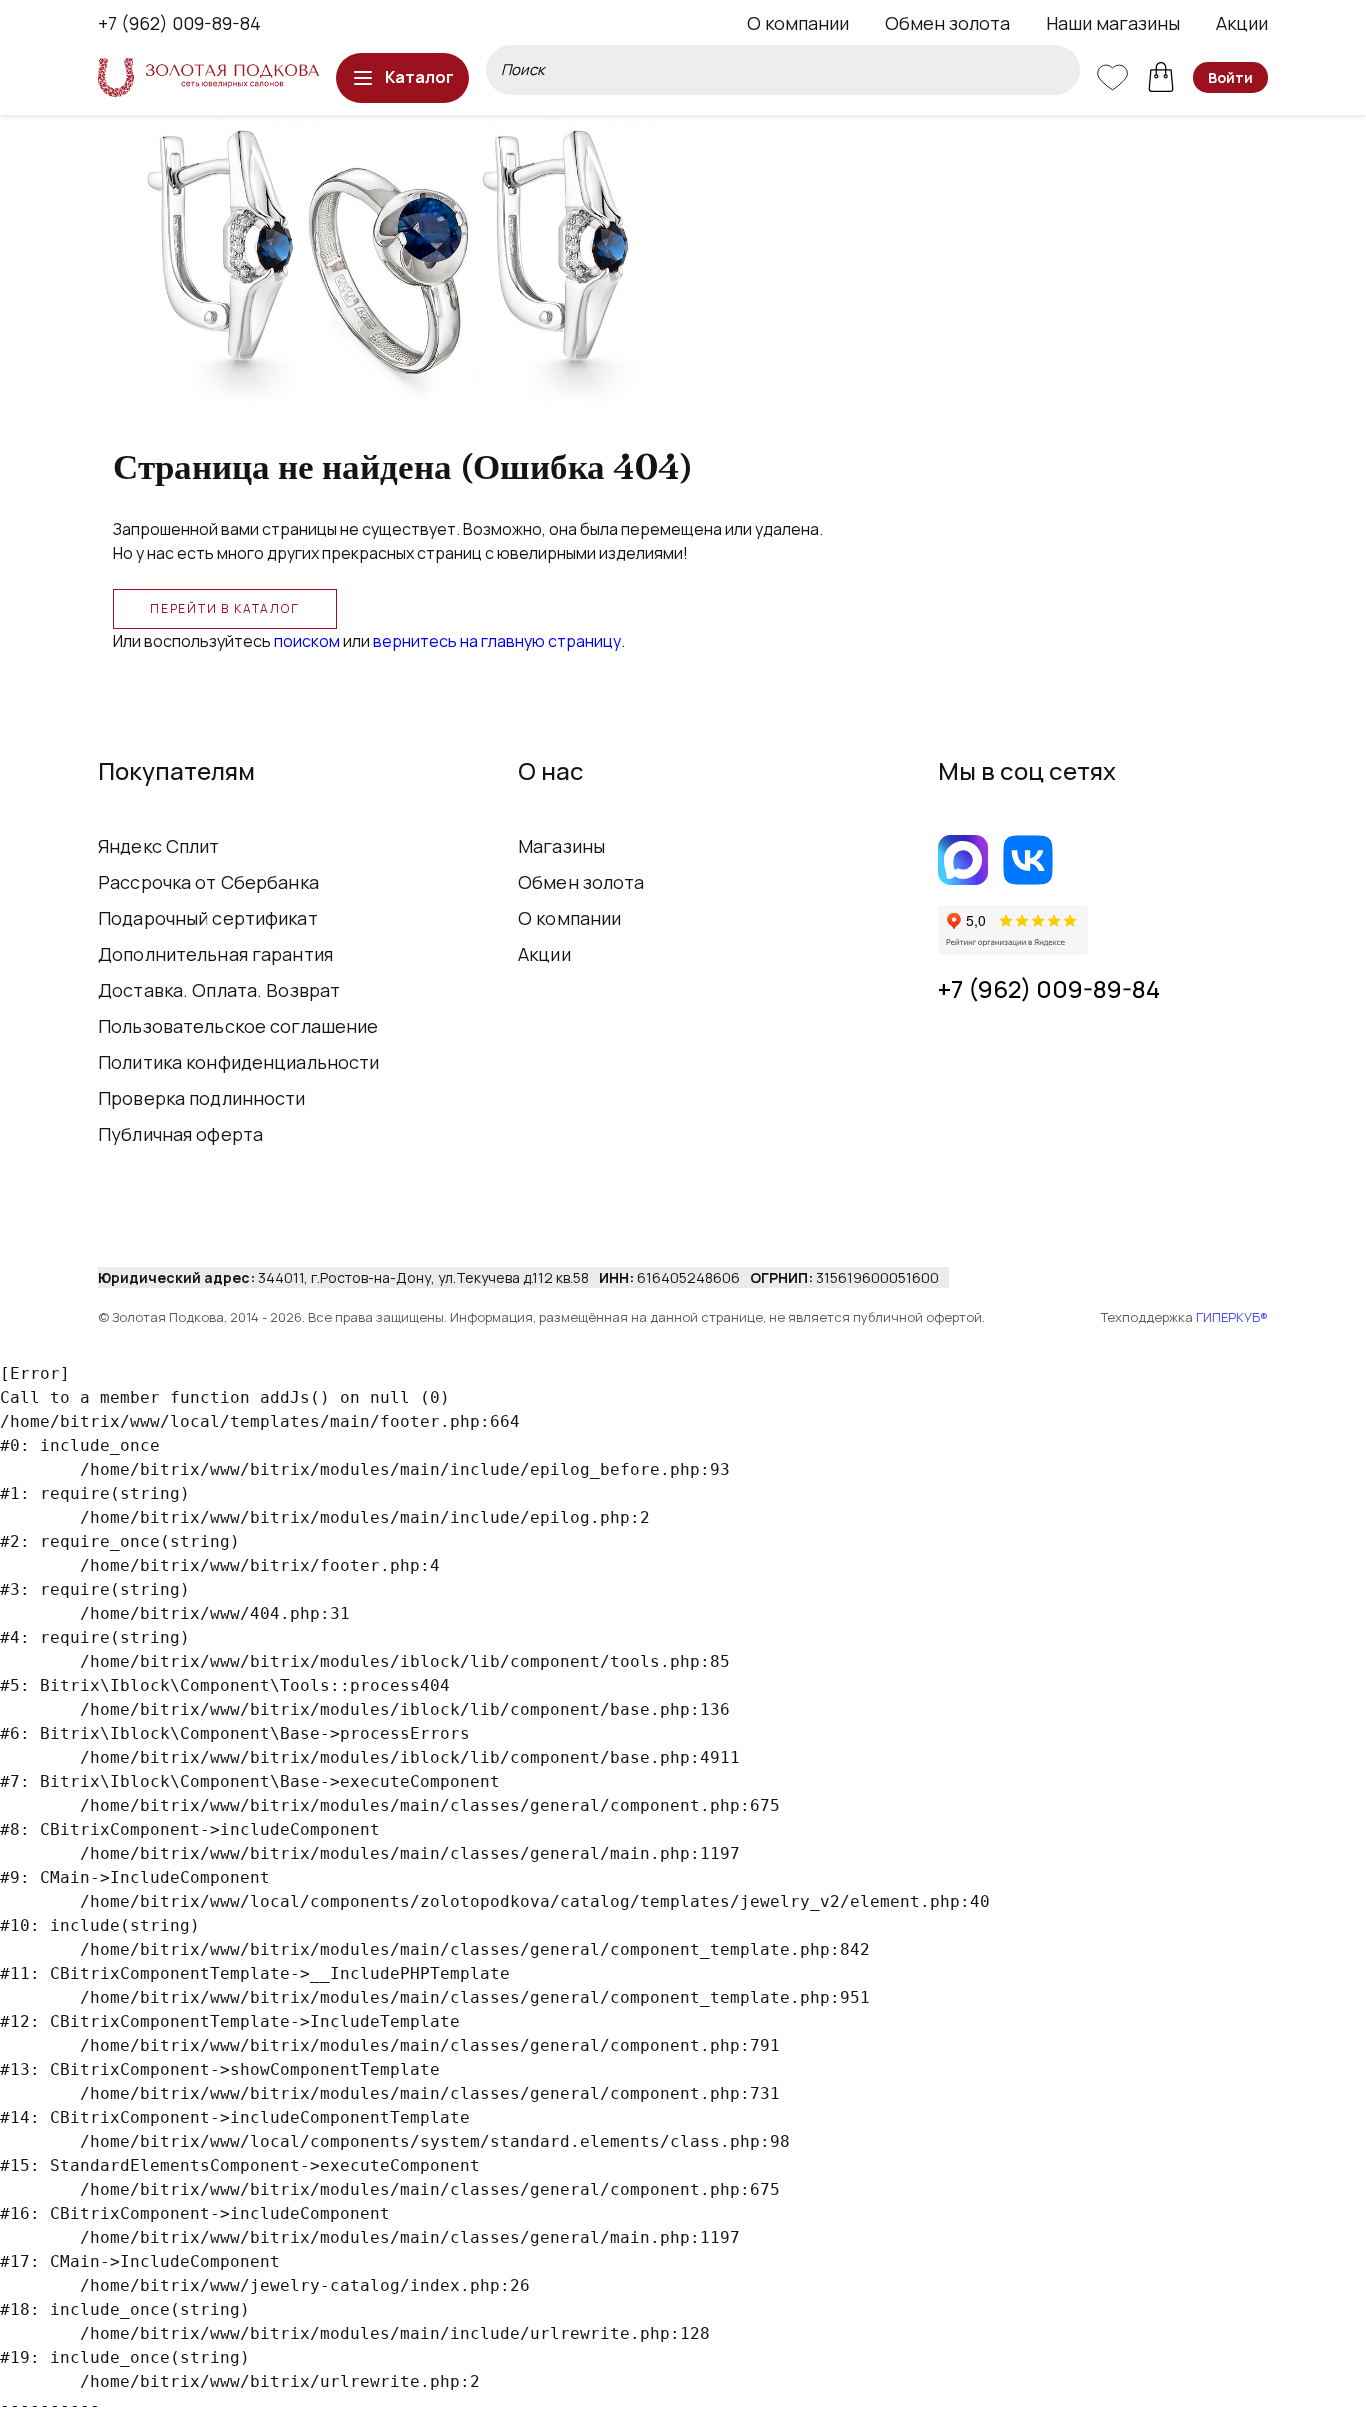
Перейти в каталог (225, 608)
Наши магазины (1113, 23)
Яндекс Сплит (159, 846)
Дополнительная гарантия (215, 954)
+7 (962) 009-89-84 (179, 23)
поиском (307, 641)
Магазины (561, 846)
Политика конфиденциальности (239, 1062)
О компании (798, 23)
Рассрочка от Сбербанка (208, 882)
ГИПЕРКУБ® (1232, 1317)
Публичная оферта (180, 1134)
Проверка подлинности (202, 1098)
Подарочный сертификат (208, 918)
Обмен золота (947, 23)
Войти (1230, 77)
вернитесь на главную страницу (497, 641)
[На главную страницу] (208, 77)
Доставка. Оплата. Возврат (219, 990)
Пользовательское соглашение (238, 1026)
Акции (1242, 23)
